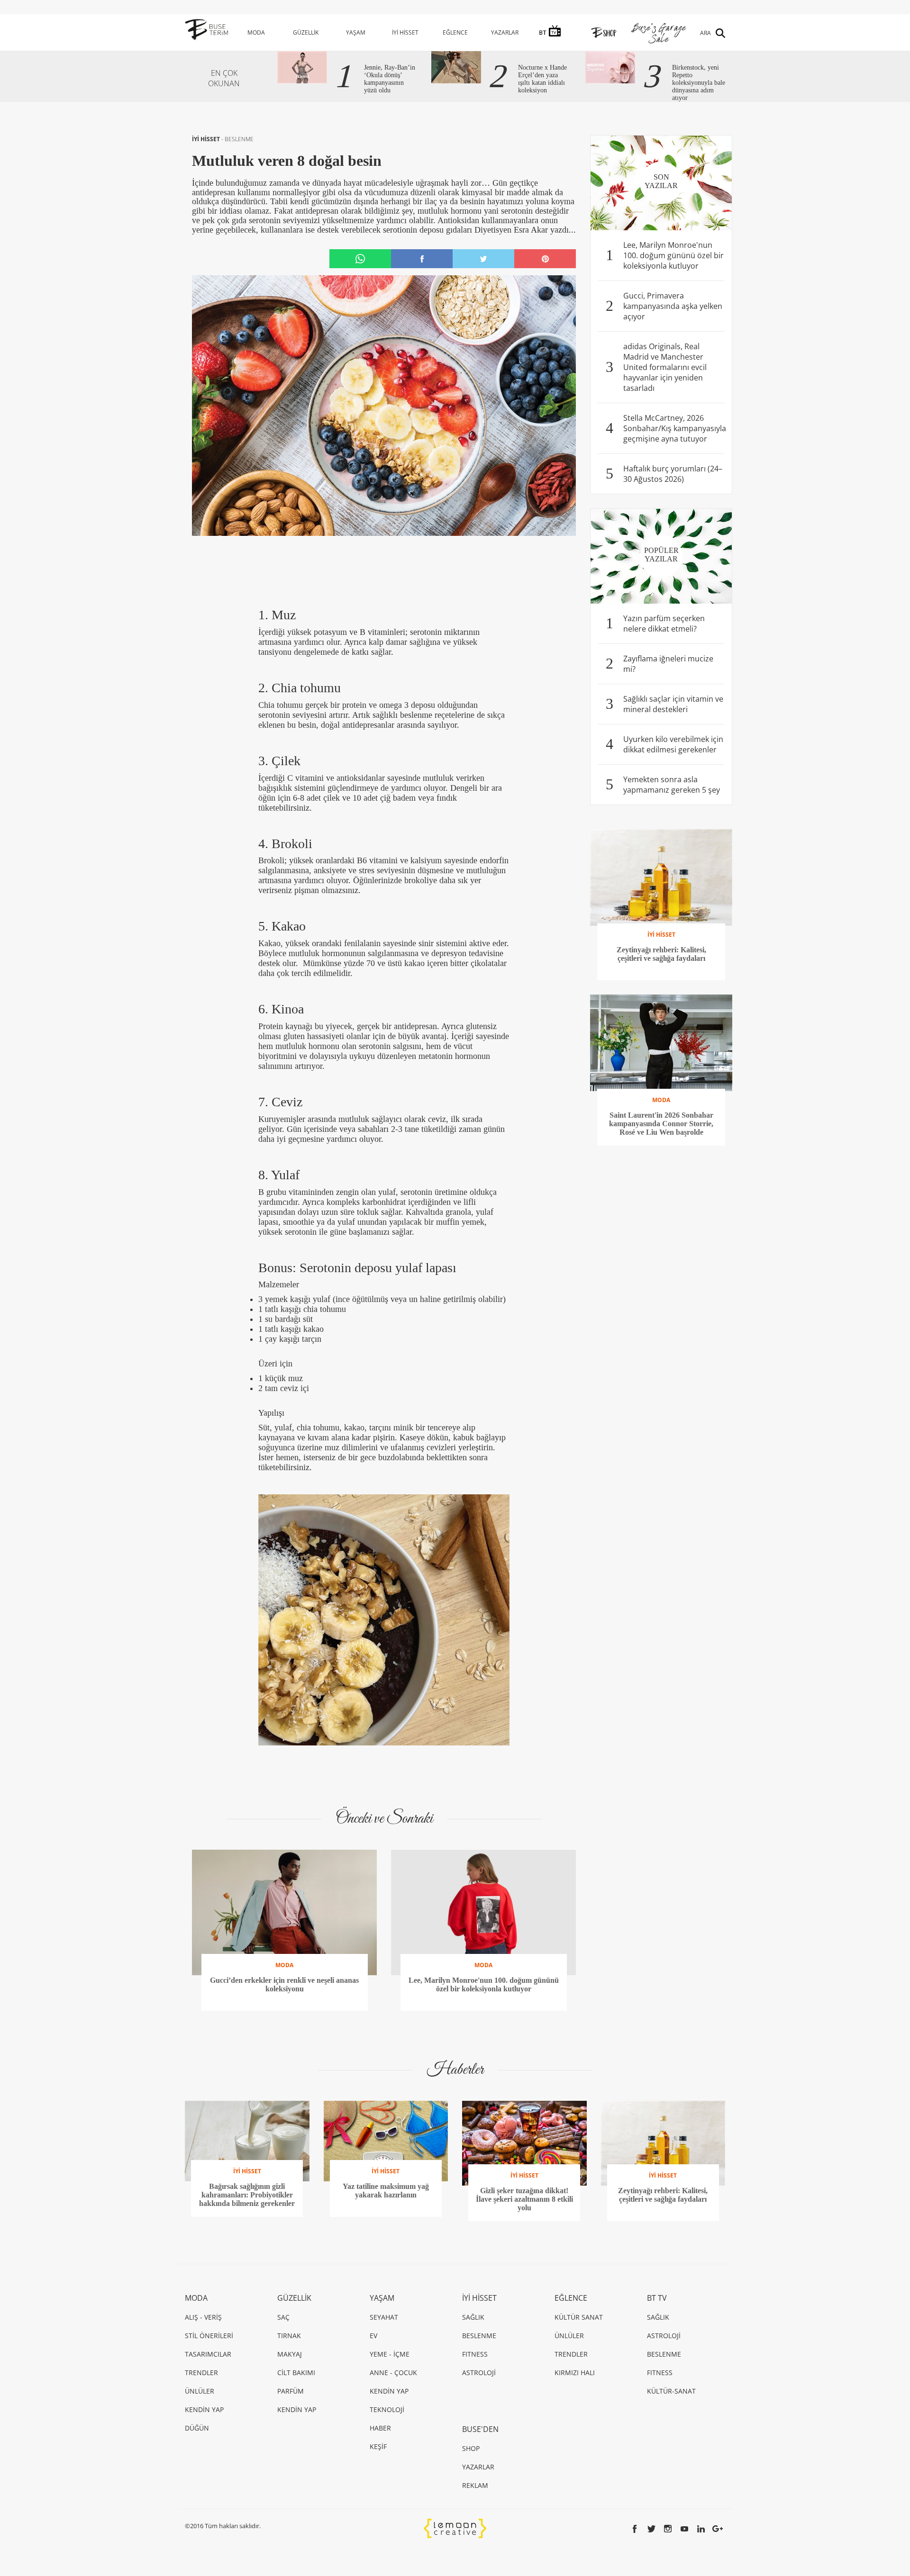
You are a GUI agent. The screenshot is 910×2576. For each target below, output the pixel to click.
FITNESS (475, 2354)
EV (373, 2336)
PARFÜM (291, 2391)
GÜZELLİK (306, 32)
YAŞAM (356, 32)
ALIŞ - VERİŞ (203, 2317)
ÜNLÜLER (200, 2391)
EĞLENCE (455, 32)
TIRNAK (289, 2336)
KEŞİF (378, 2446)
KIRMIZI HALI (575, 2373)
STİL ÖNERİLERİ (209, 2336)
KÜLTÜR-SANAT (671, 2391)
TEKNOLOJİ (387, 2409)
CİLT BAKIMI (296, 2373)
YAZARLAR (505, 32)
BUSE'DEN (480, 2429)
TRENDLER (201, 2373)
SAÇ (283, 2317)
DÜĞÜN (197, 2428)
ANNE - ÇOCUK (393, 2373)
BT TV (657, 2298)
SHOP (471, 2448)
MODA (256, 32)
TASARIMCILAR (208, 2354)
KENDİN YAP (204, 2409)
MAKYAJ (290, 2354)
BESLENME (239, 139)
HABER (380, 2428)
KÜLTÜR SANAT (579, 2317)
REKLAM (475, 2485)
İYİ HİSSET (405, 32)
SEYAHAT (384, 2317)
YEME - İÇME (390, 2354)
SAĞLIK (473, 2317)
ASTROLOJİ (479, 2373)
